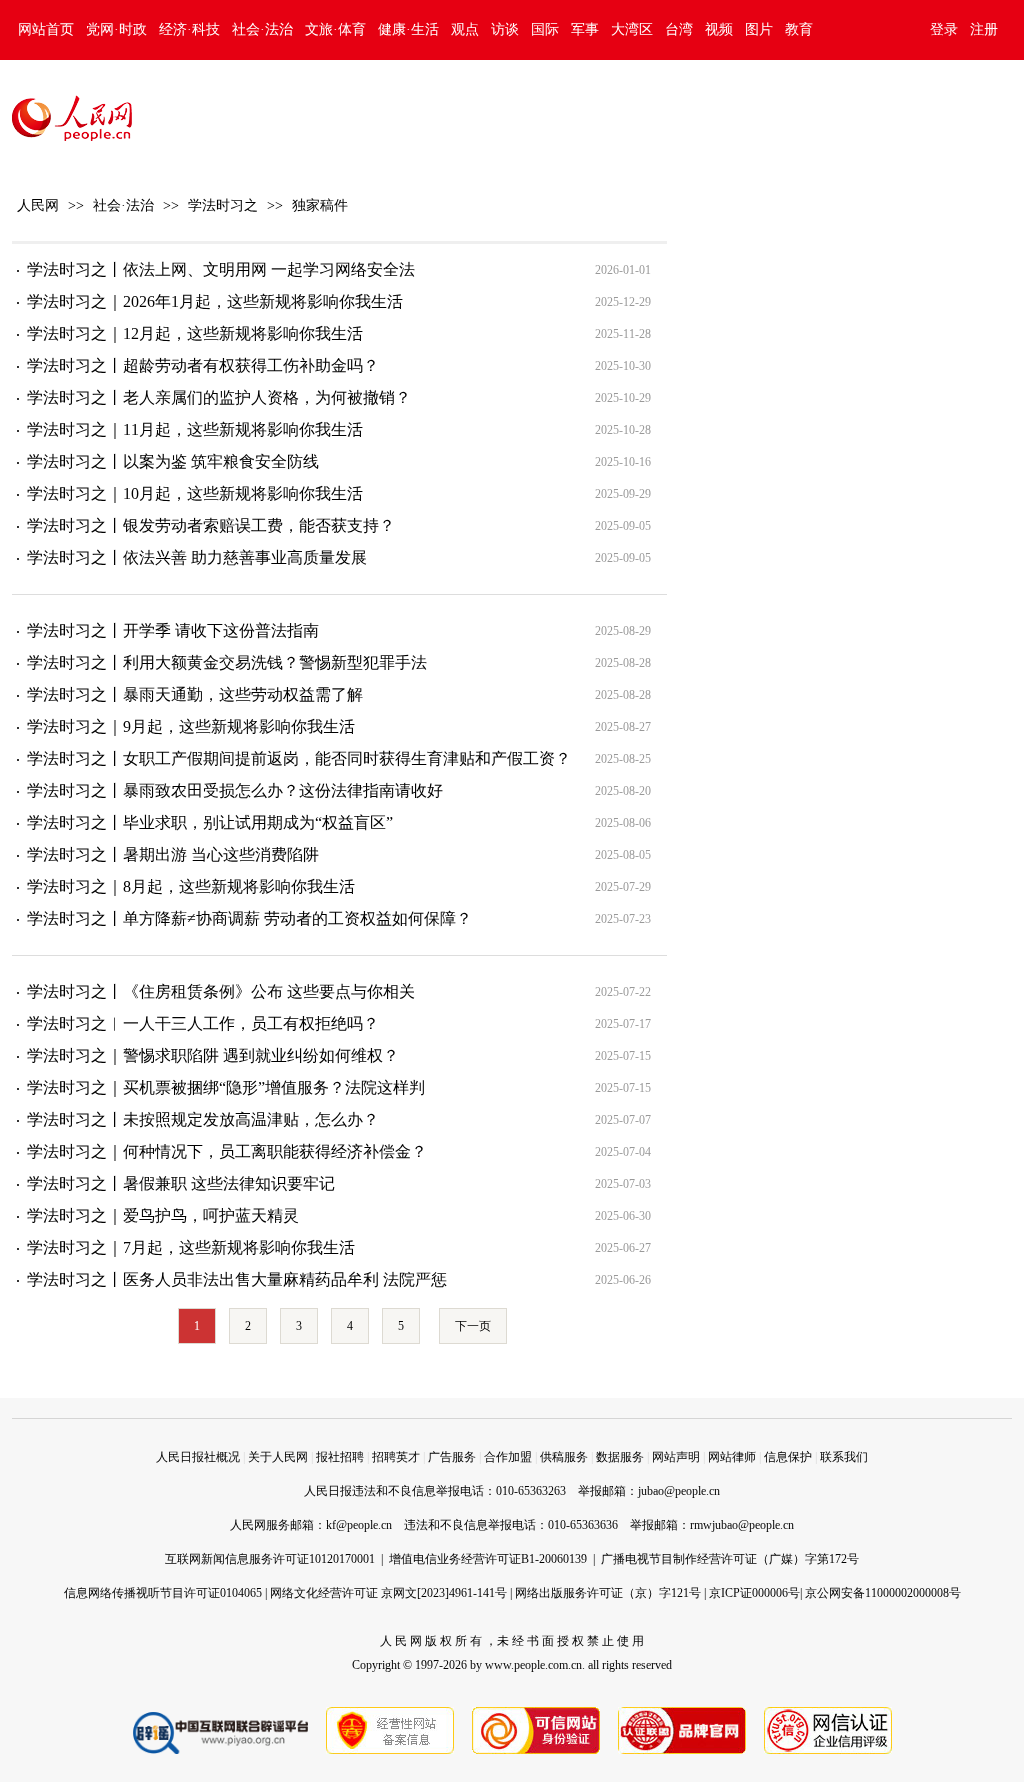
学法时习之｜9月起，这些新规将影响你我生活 (191, 726)
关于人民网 (278, 1457)
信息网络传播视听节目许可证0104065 (163, 1593)
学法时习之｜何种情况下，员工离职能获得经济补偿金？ (227, 1151)
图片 (759, 29)
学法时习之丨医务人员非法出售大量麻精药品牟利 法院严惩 (237, 1279)
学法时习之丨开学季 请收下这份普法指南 (173, 630)
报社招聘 (340, 1457)
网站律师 (732, 1457)
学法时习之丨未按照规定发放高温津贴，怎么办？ (203, 1119)
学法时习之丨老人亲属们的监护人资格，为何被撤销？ (219, 397)
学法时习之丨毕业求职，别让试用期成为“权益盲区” (210, 822)
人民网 (38, 205)
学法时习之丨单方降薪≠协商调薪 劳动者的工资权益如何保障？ (249, 918)
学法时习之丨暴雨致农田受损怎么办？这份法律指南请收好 (235, 790)
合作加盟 (508, 1457)
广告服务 (452, 1457)
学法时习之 (223, 205)
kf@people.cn (359, 1525)
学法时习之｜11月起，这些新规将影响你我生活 (195, 429)
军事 (585, 29)
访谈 (505, 29)
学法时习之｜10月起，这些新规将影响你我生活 (195, 493)
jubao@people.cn (679, 1491)
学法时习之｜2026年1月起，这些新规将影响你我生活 (215, 301)
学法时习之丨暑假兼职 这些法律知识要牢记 (181, 1183)
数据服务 (620, 1457)
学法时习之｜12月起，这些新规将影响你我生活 (195, 333)
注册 (984, 29)
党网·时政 (116, 29)
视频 (719, 29)
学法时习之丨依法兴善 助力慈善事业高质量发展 (197, 557)
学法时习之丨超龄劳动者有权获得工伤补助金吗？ (203, 365)
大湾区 (632, 29)
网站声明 (676, 1457)
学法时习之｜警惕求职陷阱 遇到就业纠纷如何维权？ (213, 1055)
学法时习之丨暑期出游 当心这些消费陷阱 (173, 854)
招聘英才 (396, 1457)
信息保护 (788, 1457)
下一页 (473, 1326)
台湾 (679, 29)
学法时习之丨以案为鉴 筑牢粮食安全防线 (173, 461)
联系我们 (844, 1457)
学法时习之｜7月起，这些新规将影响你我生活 (191, 1247)
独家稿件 (320, 205)
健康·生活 (408, 29)
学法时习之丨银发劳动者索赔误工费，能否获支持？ (211, 525)
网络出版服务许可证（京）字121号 (608, 1593)
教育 (799, 29)
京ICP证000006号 (754, 1593)
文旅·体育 (335, 29)
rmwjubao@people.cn (742, 1525)
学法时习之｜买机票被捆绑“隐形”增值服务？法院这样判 (226, 1087)
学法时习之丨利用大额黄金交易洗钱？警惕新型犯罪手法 (227, 662)
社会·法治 (262, 29)
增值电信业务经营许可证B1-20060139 (488, 1559)
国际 (545, 29)
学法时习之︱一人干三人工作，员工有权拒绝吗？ (203, 1023)
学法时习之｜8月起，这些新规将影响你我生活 (191, 886)
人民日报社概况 (198, 1457)
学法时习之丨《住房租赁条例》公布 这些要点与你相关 (221, 991)
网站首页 (46, 29)
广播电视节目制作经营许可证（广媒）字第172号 (730, 1559)
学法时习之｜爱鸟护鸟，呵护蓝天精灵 (163, 1215)
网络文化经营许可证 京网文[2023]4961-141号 (388, 1593)
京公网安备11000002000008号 (883, 1593)
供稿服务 (564, 1457)
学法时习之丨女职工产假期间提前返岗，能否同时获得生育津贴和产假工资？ (299, 758)
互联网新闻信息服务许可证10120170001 (270, 1559)
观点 (465, 29)
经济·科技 (189, 29)
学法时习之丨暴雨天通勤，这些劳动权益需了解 (195, 694)
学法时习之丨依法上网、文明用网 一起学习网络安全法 (221, 269)
